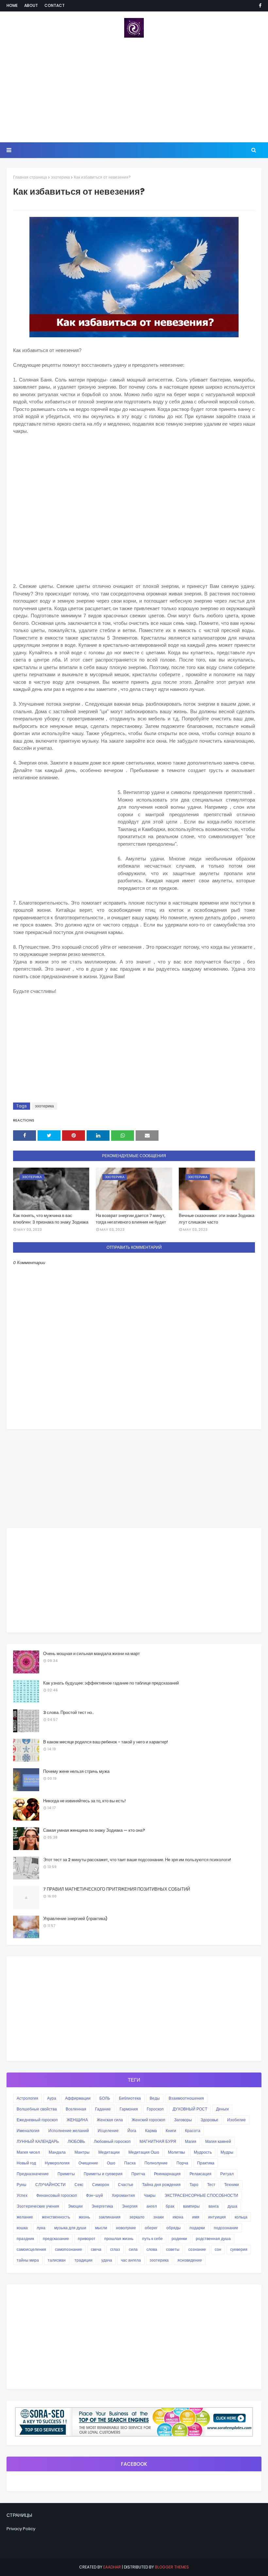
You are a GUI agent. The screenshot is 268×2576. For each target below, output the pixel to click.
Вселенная (76, 2109)
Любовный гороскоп (112, 2141)
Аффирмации (78, 2098)
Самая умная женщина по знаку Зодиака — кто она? (94, 1830)
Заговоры (183, 2120)
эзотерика (60, 177)
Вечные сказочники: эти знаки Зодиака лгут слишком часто (217, 1219)
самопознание (68, 2249)
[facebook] (259, 6)
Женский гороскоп (149, 2120)
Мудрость (203, 2152)
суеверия (239, 2249)
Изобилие (236, 2120)
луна (41, 2228)
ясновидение (190, 2260)
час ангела (131, 2260)
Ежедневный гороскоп (37, 2120)
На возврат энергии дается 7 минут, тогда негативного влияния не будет (131, 1219)
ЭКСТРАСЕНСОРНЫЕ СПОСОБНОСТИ (201, 2195)
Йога (132, 2131)
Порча (182, 2163)
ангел (152, 2206)
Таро (194, 2185)
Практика (206, 2163)
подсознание (226, 2228)
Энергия (130, 2206)
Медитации (109, 2152)
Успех (22, 2195)
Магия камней (218, 2141)
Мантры (82, 2152)
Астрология (27, 2098)
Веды (155, 2098)
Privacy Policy (21, 2529)
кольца (241, 2217)
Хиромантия (123, 2195)
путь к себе (152, 2239)
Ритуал (227, 2174)
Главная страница (30, 177)
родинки (179, 2239)
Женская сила (110, 2120)
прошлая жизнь (119, 2239)
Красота (193, 2131)
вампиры (191, 2206)
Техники (232, 2185)
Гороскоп (155, 2109)
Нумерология (57, 2163)
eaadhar (112, 2567)
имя (196, 2217)
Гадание (103, 2109)
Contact (55, 5)
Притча (138, 2174)
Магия (191, 2141)
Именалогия (28, 2131)
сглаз (115, 2249)
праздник (25, 2239)
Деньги (222, 2109)
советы (173, 2249)
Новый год (26, 2163)
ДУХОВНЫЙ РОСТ (190, 2109)
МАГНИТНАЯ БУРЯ (158, 2141)
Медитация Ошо (144, 2152)
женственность (56, 2217)
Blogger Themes (172, 2567)
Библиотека (130, 2098)
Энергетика (102, 2206)
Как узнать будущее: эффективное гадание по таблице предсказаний (111, 1683)
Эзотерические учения (38, 2206)
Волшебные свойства (37, 2109)
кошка (22, 2228)
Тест (211, 2185)
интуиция (217, 2217)
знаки (159, 2217)
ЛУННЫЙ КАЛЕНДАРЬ (38, 2141)
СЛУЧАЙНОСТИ (50, 2185)
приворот (87, 2239)
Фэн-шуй (94, 2195)
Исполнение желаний (69, 2131)
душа (232, 2206)
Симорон (101, 2185)
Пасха (130, 2163)
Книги (171, 2131)
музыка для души (70, 2228)
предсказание (56, 2239)
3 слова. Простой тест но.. (68, 1712)
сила (133, 2249)
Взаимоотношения (186, 2098)
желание (25, 2217)
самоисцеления (31, 2249)
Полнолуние (156, 2163)
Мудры (227, 2152)
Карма (151, 2131)
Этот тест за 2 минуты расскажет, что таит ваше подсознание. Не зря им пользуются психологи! (137, 1860)
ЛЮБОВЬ (76, 2141)
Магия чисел (28, 2152)
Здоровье (209, 2120)
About (31, 5)
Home (12, 5)
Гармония (129, 2109)
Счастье (126, 2185)
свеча (96, 2249)
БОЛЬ (105, 2098)
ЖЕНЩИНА (77, 2120)
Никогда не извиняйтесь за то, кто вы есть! (84, 1801)
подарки (197, 2228)
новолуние (126, 2228)
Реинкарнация (167, 2174)
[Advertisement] (134, 90)
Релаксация (201, 2174)
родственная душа (213, 2239)
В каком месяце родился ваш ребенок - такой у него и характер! (106, 1742)
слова (152, 2249)
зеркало (137, 2217)
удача (107, 2260)
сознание (197, 2249)
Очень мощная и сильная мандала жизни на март (92, 1654)
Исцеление (108, 2131)
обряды (174, 2228)
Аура (52, 2098)
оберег (151, 2228)
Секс (79, 2185)
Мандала (57, 2152)
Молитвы (176, 2152)
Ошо (111, 2163)
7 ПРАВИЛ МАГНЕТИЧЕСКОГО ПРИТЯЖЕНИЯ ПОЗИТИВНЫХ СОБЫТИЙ (117, 1889)
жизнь (84, 2217)
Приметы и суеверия (103, 2174)
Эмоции (75, 2206)
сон (218, 2249)
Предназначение (33, 2174)
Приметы (66, 2174)
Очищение (88, 2163)
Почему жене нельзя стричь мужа (76, 1771)
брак (170, 2206)
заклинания (110, 2217)
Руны (22, 2185)
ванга (214, 2206)
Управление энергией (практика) (75, 1919)
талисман (57, 2260)
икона (178, 2217)
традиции (84, 2260)
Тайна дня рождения (161, 2185)
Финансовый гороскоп (57, 2195)
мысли (101, 2228)
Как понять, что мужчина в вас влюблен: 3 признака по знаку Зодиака (51, 1219)
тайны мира (28, 2260)
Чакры (150, 2195)
